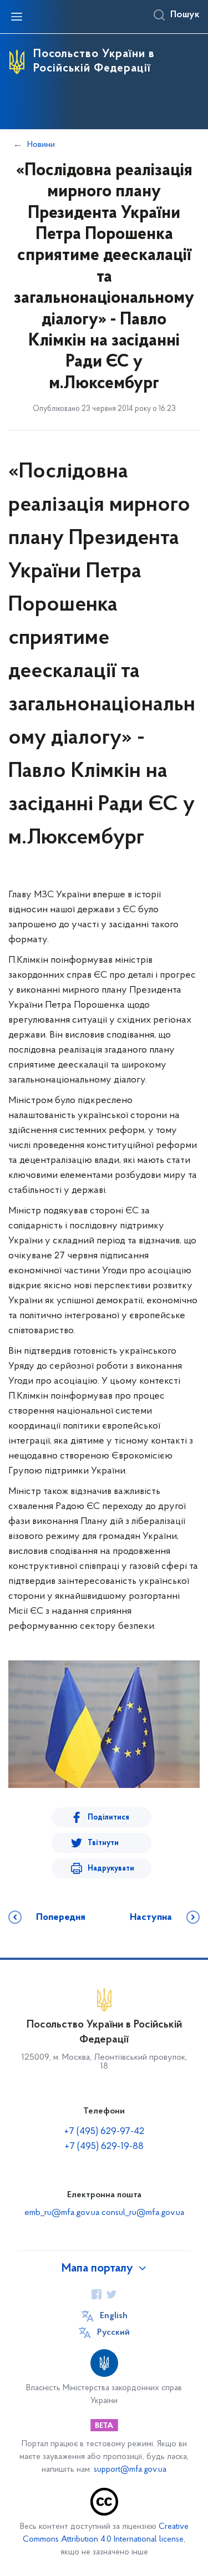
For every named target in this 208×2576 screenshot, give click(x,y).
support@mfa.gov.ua (130, 2470)
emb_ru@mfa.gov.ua (62, 2213)
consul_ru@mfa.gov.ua (143, 2213)
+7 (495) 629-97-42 (104, 2132)
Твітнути (103, 1843)
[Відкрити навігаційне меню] (17, 17)
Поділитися (108, 1818)
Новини (41, 145)
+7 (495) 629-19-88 (104, 2147)
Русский (113, 2333)
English (114, 2316)
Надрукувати (111, 1869)
